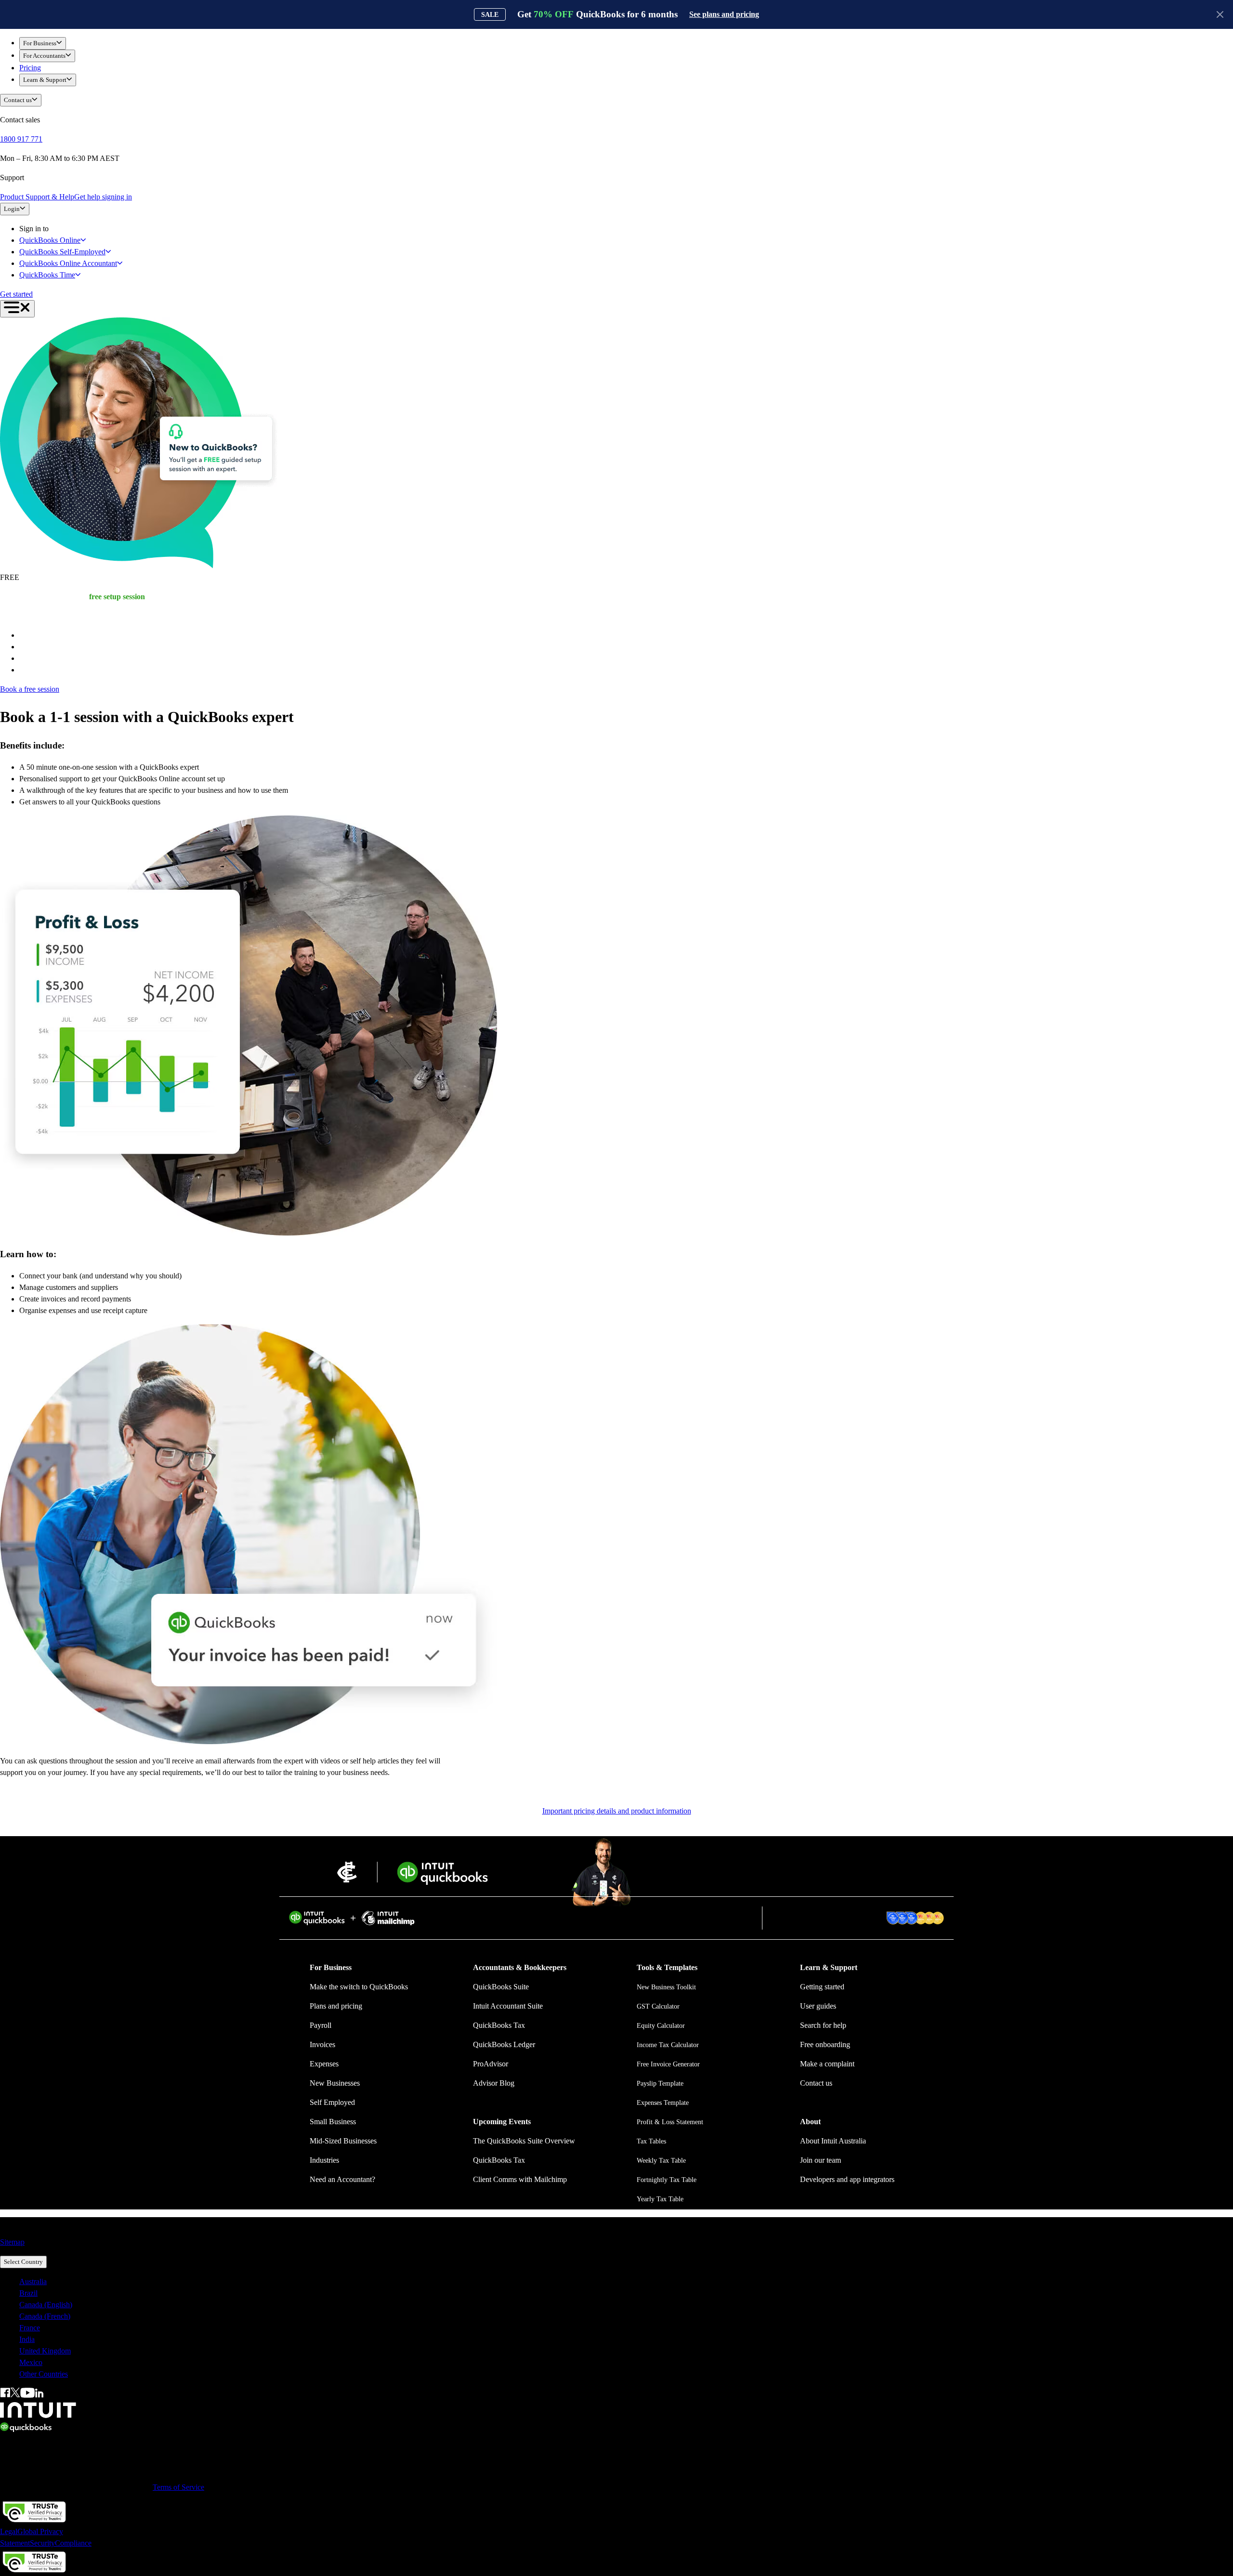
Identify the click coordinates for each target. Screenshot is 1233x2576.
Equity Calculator (661, 2026)
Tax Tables (651, 2141)
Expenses (324, 2064)
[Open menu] (17, 309)
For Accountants (44, 56)
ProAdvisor (491, 2064)
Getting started (822, 1987)
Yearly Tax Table (660, 2199)
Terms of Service (178, 2487)
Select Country (23, 2262)
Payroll (321, 2025)
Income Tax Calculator (668, 2045)
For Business (40, 43)
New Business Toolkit (666, 1987)
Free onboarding (825, 2044)
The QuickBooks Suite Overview (524, 2141)
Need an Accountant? (342, 2179)
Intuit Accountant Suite (508, 2006)
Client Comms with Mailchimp (520, 2179)
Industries (324, 2160)
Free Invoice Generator (668, 2064)
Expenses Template (663, 2103)
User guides (818, 2006)
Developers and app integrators (847, 2179)
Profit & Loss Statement (670, 2122)
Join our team (820, 2160)
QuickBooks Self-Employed (62, 252)
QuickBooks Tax (499, 2025)
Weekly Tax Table (661, 2161)
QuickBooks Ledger (504, 2044)
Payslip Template (660, 2083)
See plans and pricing (724, 14)
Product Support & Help (37, 197)
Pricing (30, 68)
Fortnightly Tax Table (667, 2180)
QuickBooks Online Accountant (68, 263)
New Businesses (335, 2083)
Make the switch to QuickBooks (359, 1987)
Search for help (823, 2025)
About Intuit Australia (833, 2141)
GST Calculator (658, 2006)
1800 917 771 (21, 139)
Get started (16, 294)
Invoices (322, 2044)
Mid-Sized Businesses (343, 2141)
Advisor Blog (494, 2083)
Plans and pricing (336, 2006)
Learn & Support (45, 80)
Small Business (333, 2122)
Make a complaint (827, 2064)
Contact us (18, 100)
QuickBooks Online (50, 240)
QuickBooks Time (47, 275)
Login (12, 209)
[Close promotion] (1220, 14)
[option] (626, 2282)
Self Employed (332, 2102)
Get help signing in (103, 197)
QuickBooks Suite (501, 1987)
